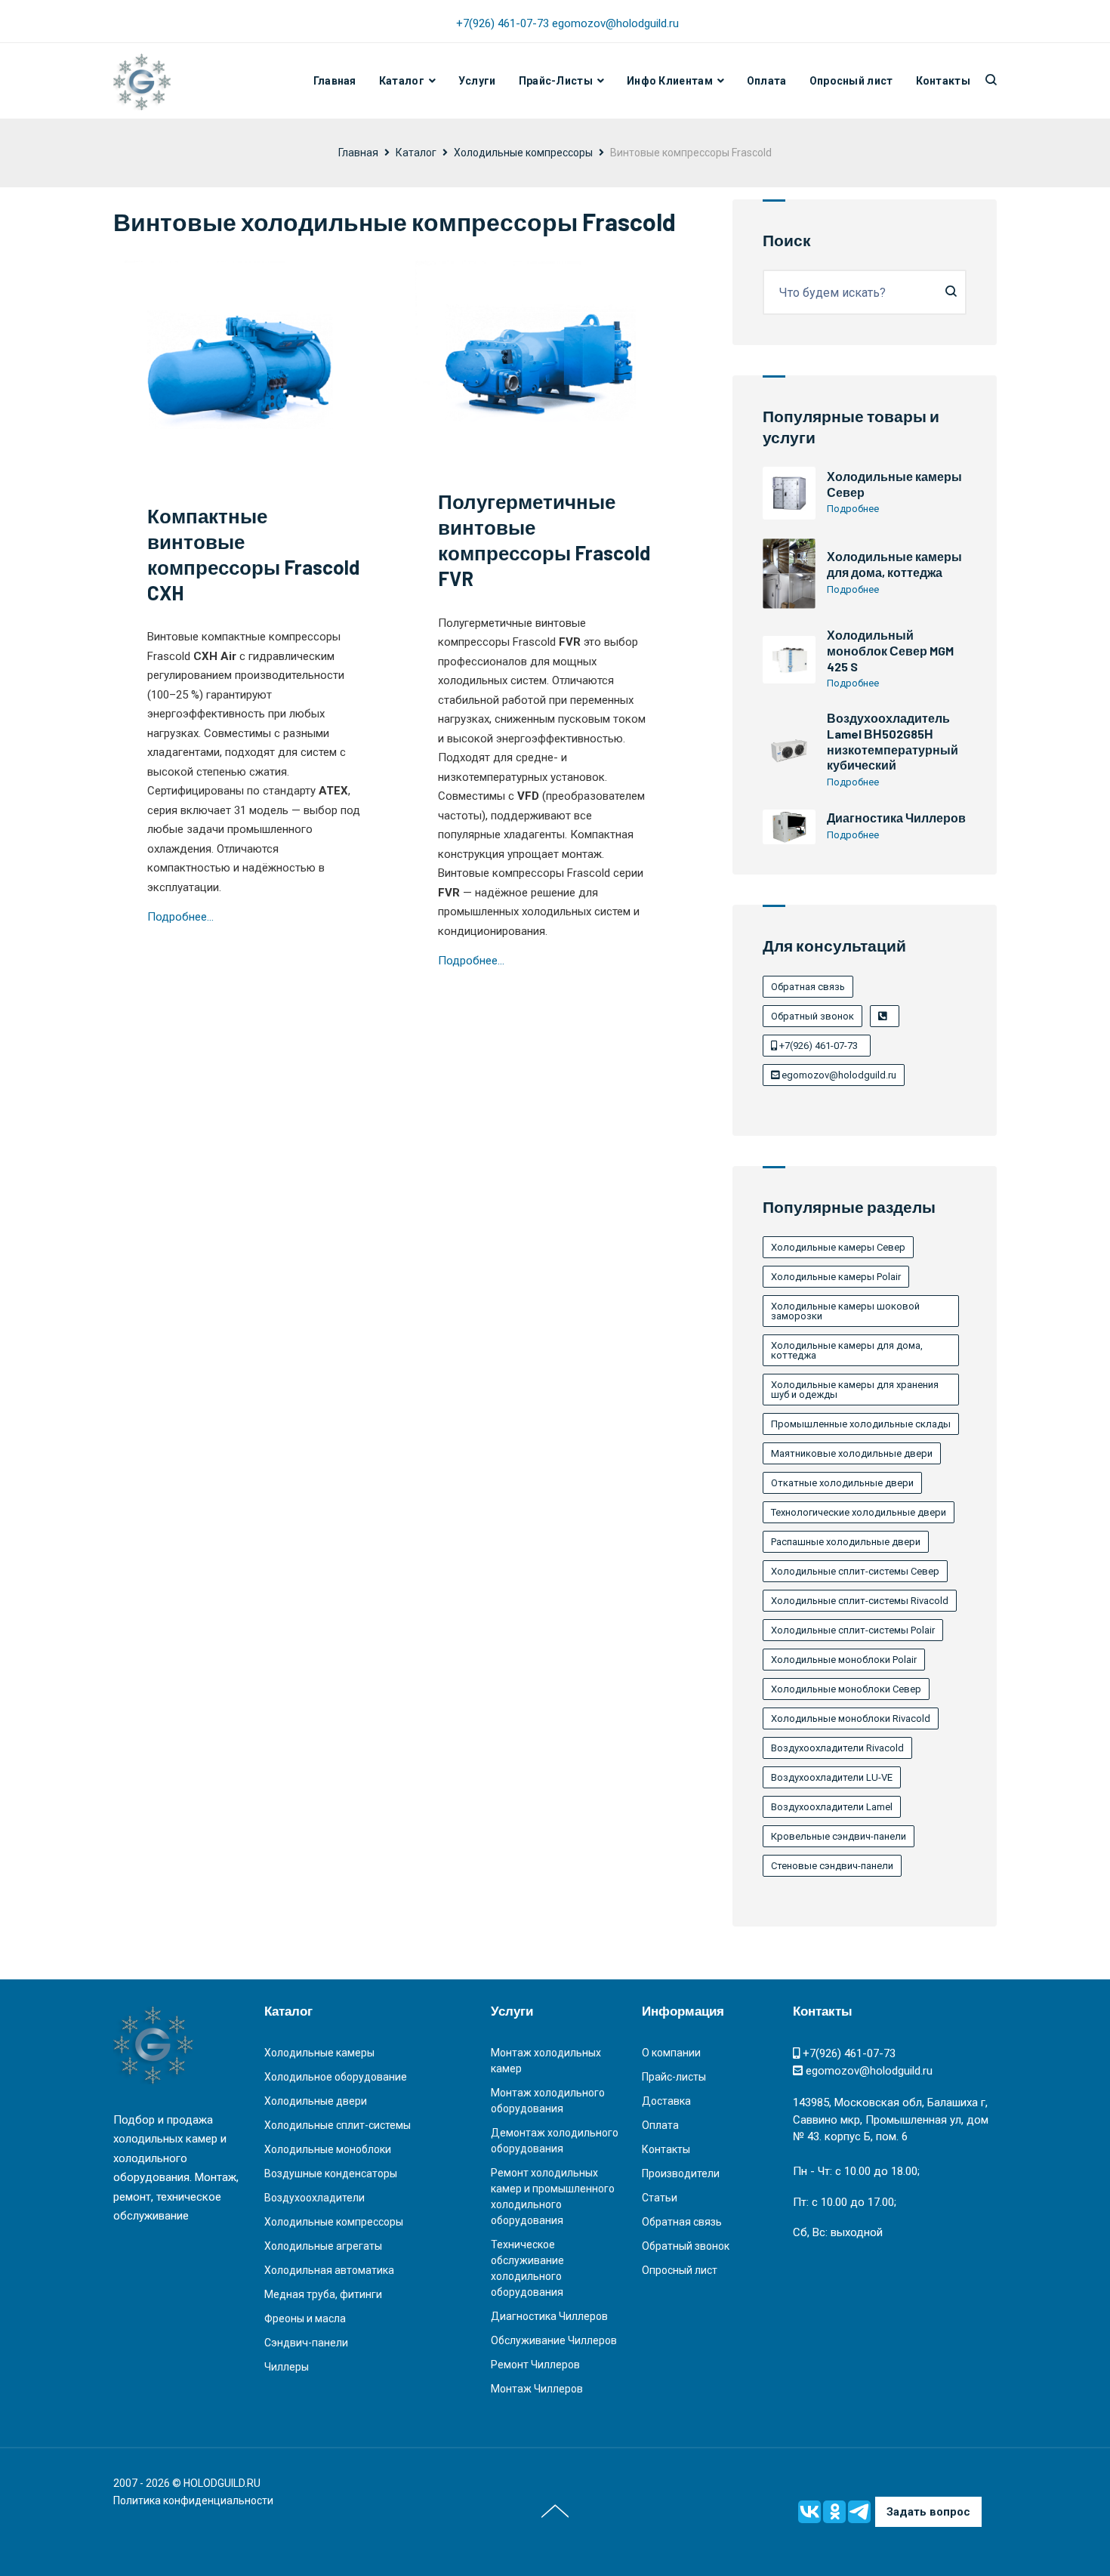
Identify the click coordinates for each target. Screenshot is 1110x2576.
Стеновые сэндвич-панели (832, 1866)
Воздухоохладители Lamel (832, 1807)
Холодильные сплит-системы (338, 2125)
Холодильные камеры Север (838, 1247)
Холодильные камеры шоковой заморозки (845, 1311)
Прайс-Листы (556, 81)
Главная (335, 81)
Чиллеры (287, 2367)
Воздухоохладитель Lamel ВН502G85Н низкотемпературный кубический (893, 741)
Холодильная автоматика (329, 2270)
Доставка (666, 2101)
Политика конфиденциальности (193, 2500)
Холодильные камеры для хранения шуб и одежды (855, 1390)
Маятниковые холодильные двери (852, 1453)
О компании (671, 2053)
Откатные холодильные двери (842, 1483)
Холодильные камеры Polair (836, 1277)
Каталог (402, 81)
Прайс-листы (674, 2077)
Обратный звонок (812, 1016)
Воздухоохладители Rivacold (837, 1748)
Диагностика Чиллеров (896, 818)
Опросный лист (851, 81)
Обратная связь (808, 987)
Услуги (477, 81)
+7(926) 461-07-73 (504, 23)
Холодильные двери (316, 2101)
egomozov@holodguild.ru (615, 23)
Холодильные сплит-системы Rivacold (860, 1601)
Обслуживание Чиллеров (554, 2340)
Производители (681, 2173)
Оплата (767, 81)
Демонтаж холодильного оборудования (555, 2141)
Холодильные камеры (319, 2053)
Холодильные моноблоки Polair (844, 1660)
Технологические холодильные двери (859, 1512)
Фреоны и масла (305, 2318)
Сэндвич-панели (306, 2343)
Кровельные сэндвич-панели (839, 1836)
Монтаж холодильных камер (546, 2061)
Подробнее (853, 509)
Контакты (943, 81)
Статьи (660, 2198)
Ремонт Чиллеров (535, 2365)
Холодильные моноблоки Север (846, 1689)
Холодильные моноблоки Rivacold (851, 1718)
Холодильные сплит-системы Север (855, 1571)
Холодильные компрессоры (523, 153)
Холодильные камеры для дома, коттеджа (894, 564)
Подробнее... (180, 917)
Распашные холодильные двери (846, 1542)
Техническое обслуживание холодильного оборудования (527, 2268)
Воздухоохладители (314, 2198)
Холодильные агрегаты (323, 2246)
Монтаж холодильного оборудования (548, 2101)
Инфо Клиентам (670, 81)
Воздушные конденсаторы (331, 2173)
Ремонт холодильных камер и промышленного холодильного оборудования (553, 2197)
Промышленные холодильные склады (861, 1424)
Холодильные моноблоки (328, 2149)
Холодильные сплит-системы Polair (853, 1630)
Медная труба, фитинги (323, 2294)
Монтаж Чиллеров (537, 2389)
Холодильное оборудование (336, 2077)
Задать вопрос (928, 2512)
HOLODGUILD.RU (222, 2483)
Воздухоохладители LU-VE (832, 1777)
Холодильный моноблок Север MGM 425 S (890, 651)
